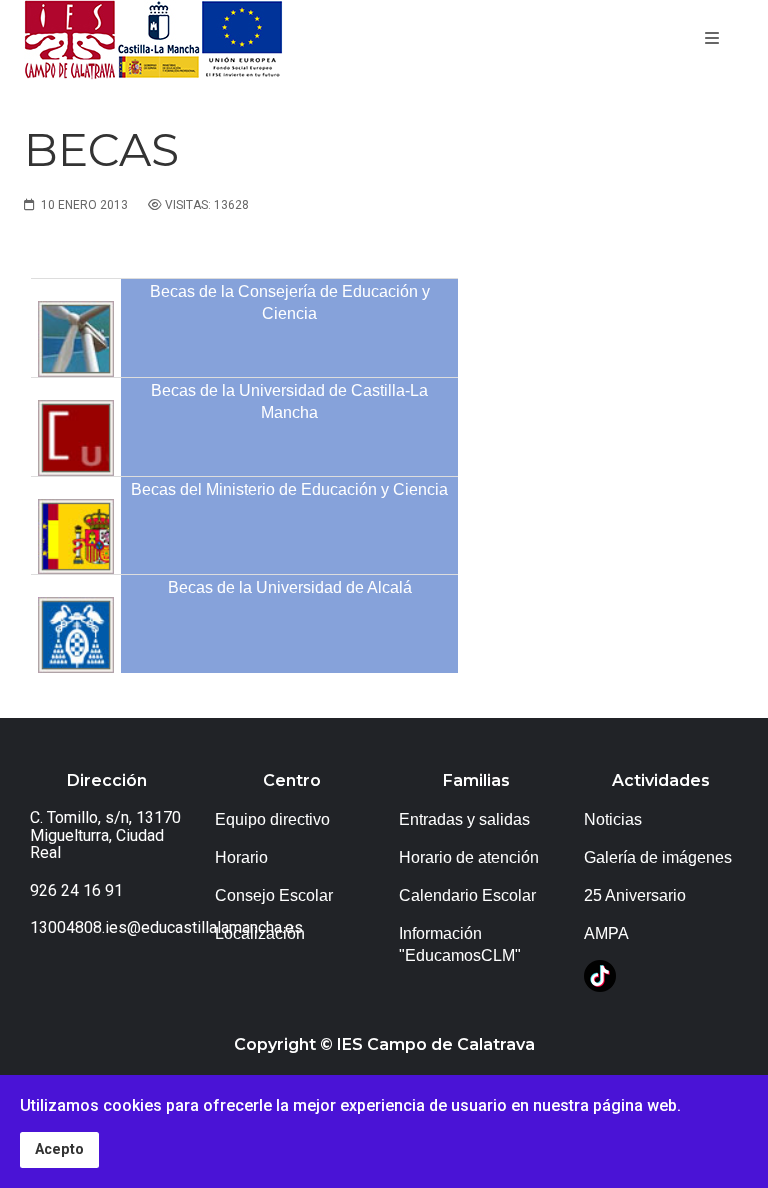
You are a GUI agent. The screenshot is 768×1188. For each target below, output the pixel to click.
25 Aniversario (635, 895)
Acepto (59, 1149)
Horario (241, 857)
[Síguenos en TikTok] (600, 975)
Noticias (613, 819)
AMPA (606, 933)
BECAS (101, 149)
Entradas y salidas (464, 819)
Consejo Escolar (274, 895)
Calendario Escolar (467, 895)
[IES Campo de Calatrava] (153, 40)
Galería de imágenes (658, 857)
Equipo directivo (272, 819)
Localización (260, 933)
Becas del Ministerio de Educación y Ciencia (289, 489)
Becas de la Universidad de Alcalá (290, 587)
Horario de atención (469, 857)
